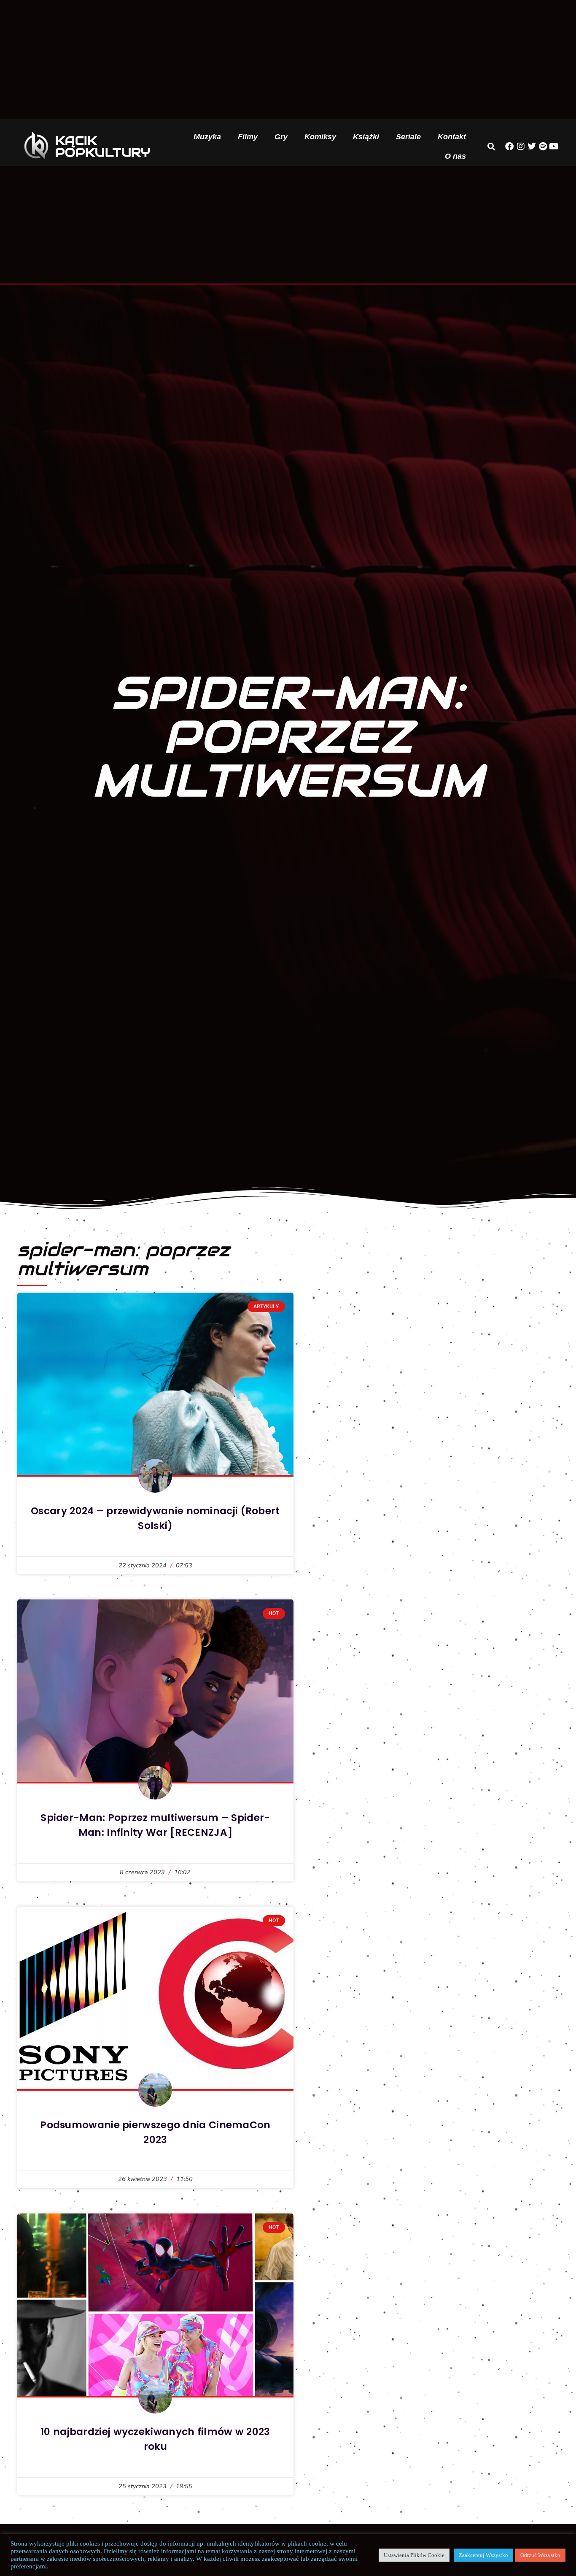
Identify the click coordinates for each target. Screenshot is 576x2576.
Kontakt (452, 137)
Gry (281, 137)
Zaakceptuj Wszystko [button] (483, 2555)
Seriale (408, 137)
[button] (491, 146)
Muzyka (207, 137)
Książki (366, 137)
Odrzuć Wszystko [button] (540, 2555)
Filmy (248, 137)
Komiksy (320, 137)
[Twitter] (532, 146)
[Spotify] (543, 146)
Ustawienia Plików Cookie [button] (414, 2555)
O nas (455, 156)
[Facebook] (509, 146)
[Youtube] (554, 146)
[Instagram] (521, 146)
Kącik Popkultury (103, 146)
